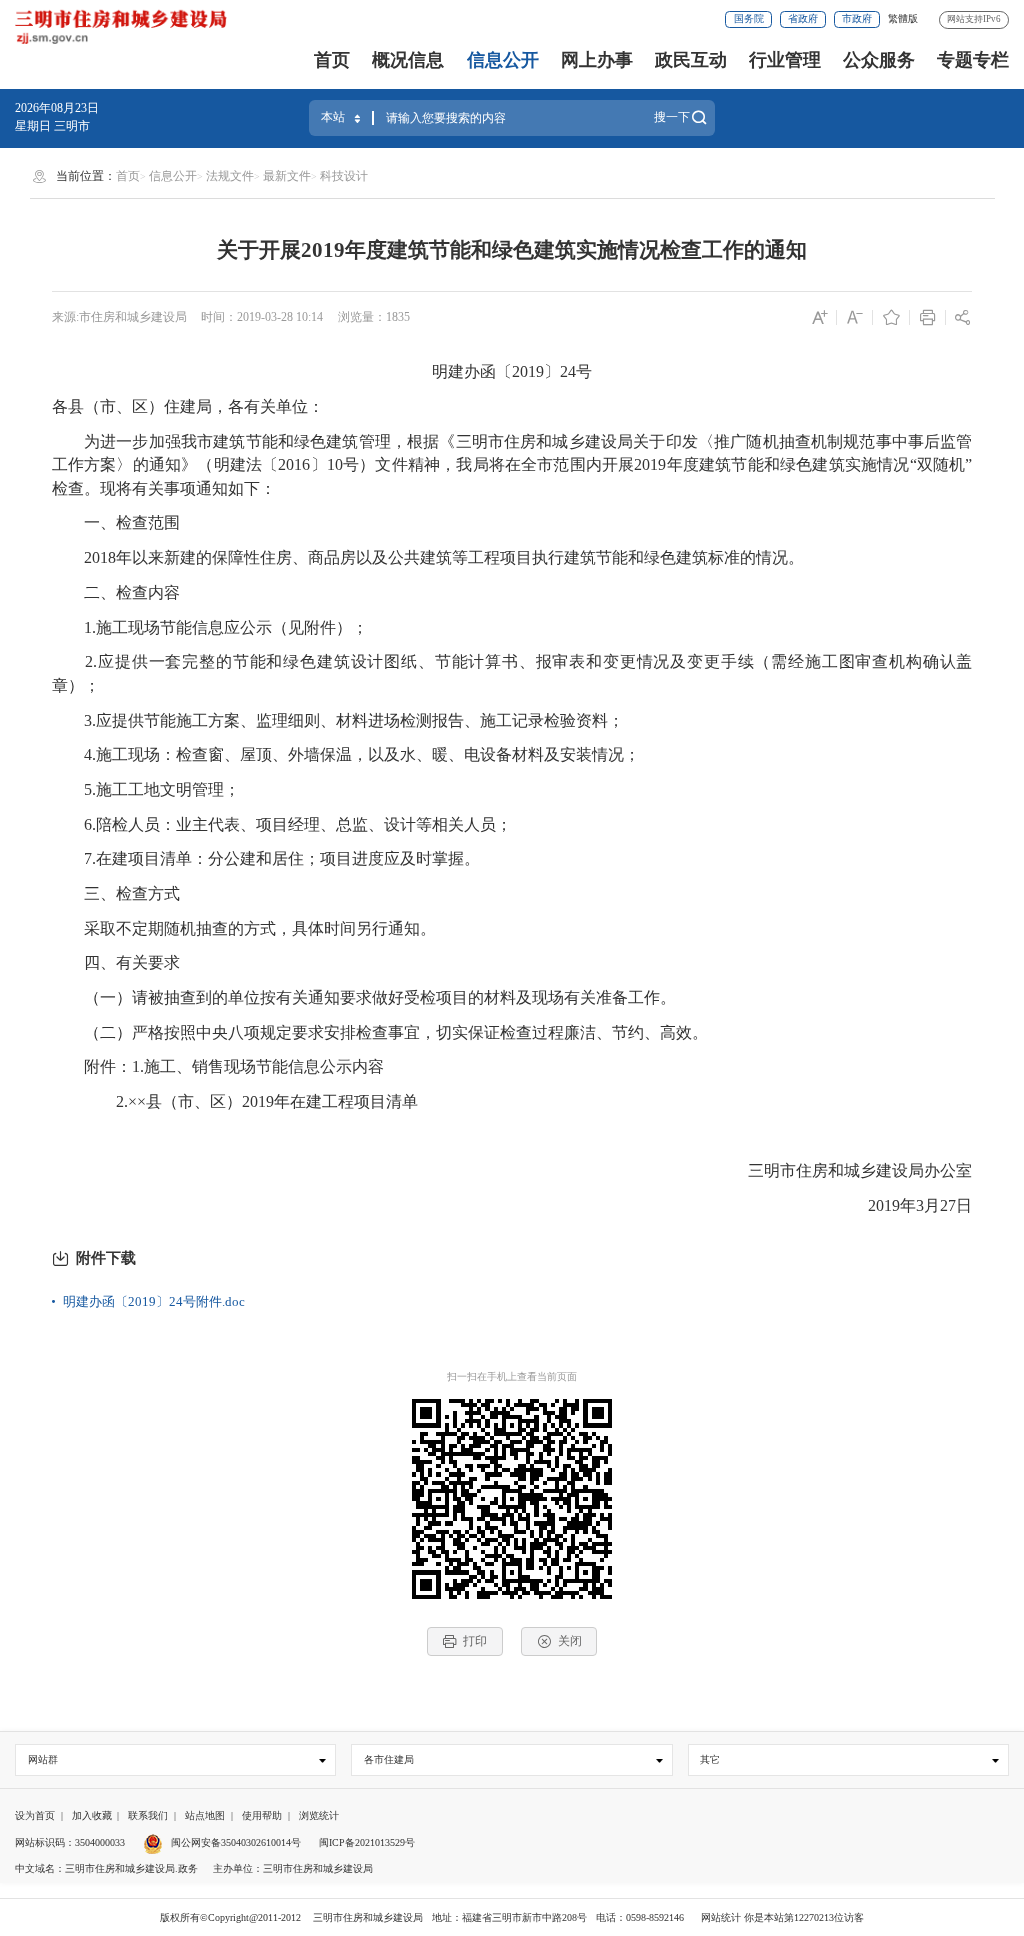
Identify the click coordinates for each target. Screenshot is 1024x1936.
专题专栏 (973, 60)
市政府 (857, 18)
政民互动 (691, 60)
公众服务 (879, 60)
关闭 (570, 1641)
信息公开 (503, 60)
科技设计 (344, 176)
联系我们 (148, 1815)
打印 (475, 1641)
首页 (332, 60)
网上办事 (597, 60)
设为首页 (35, 1815)
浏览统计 (319, 1815)
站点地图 (205, 1815)
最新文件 (287, 176)
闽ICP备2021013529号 (367, 1842)
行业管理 (785, 60)
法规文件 (230, 176)
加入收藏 (92, 1815)
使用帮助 (262, 1815)
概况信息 (408, 60)
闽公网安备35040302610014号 (234, 1842)
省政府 (803, 18)
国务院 (749, 18)
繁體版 (903, 18)
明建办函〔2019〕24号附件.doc (154, 1301)
